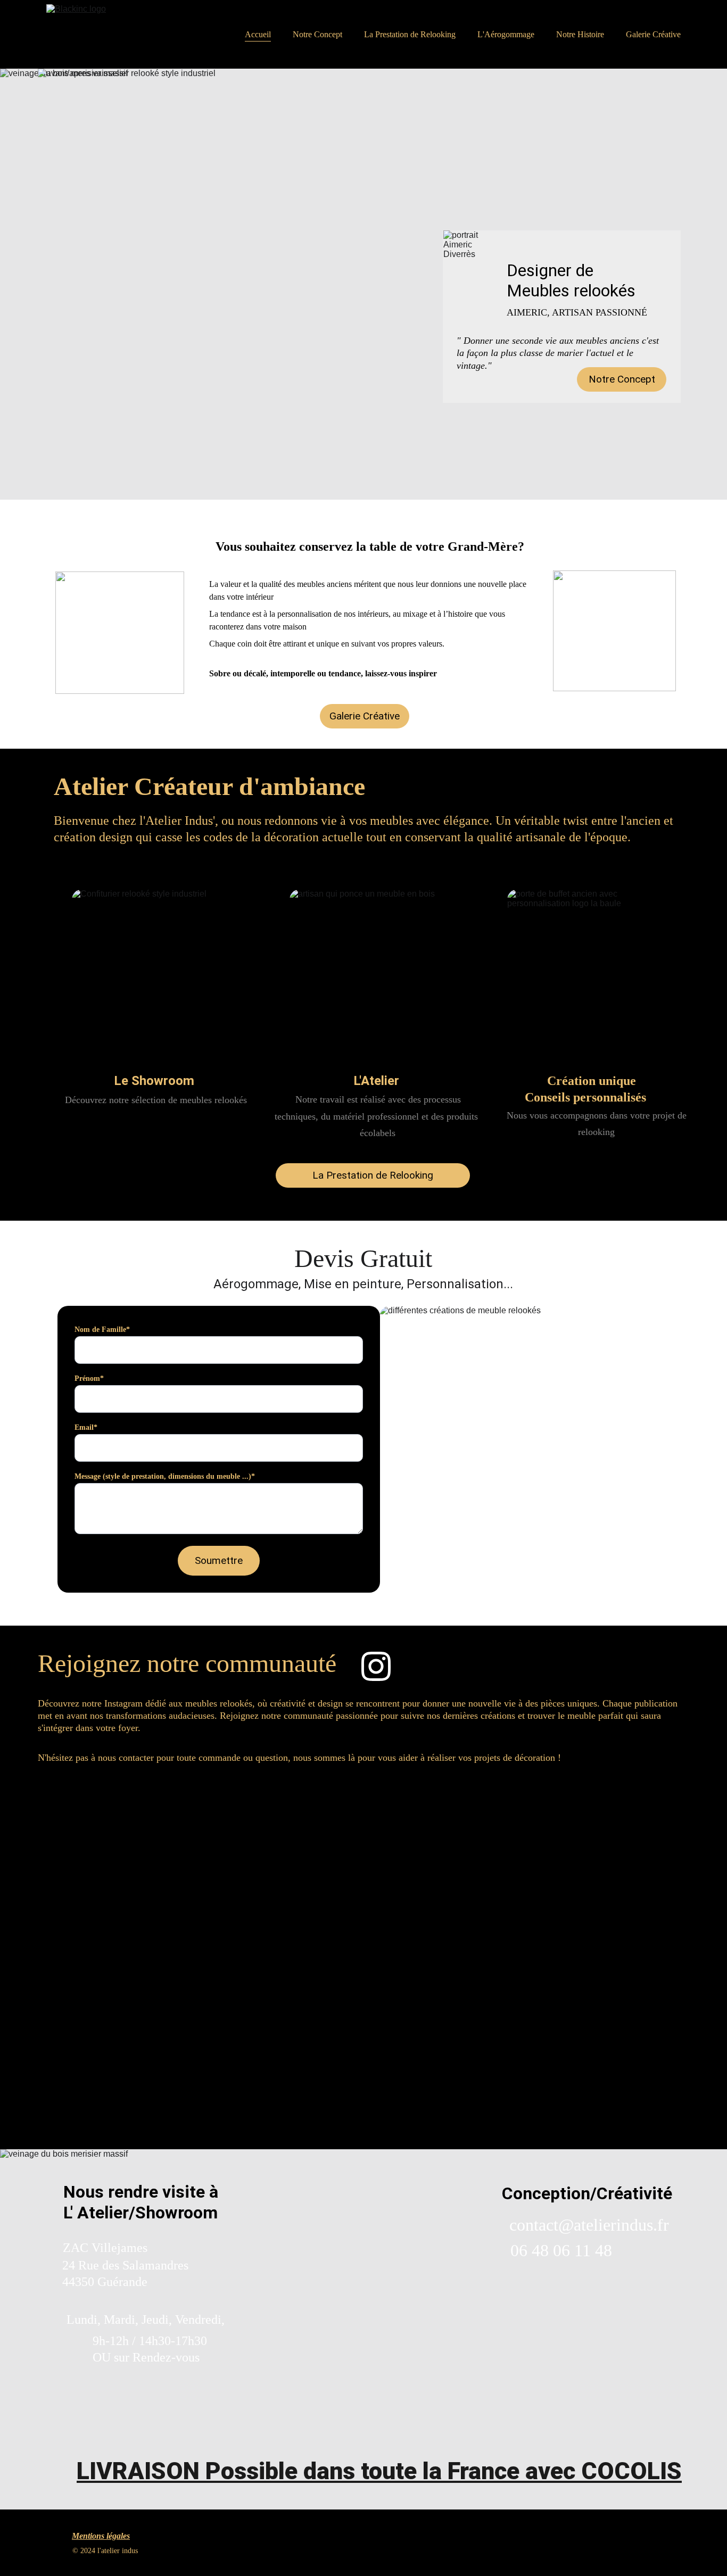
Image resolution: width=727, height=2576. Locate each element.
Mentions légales (101, 2536)
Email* (86, 1427)
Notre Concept (317, 34)
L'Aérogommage (506, 34)
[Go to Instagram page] (376, 1666)
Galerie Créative (653, 34)
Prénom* (89, 1378)
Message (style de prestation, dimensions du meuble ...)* (165, 1476)
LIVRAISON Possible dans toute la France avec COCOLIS (379, 2471)
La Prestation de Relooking (410, 34)
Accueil (258, 34)
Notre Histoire (580, 34)
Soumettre (219, 1560)
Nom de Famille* (102, 1330)
